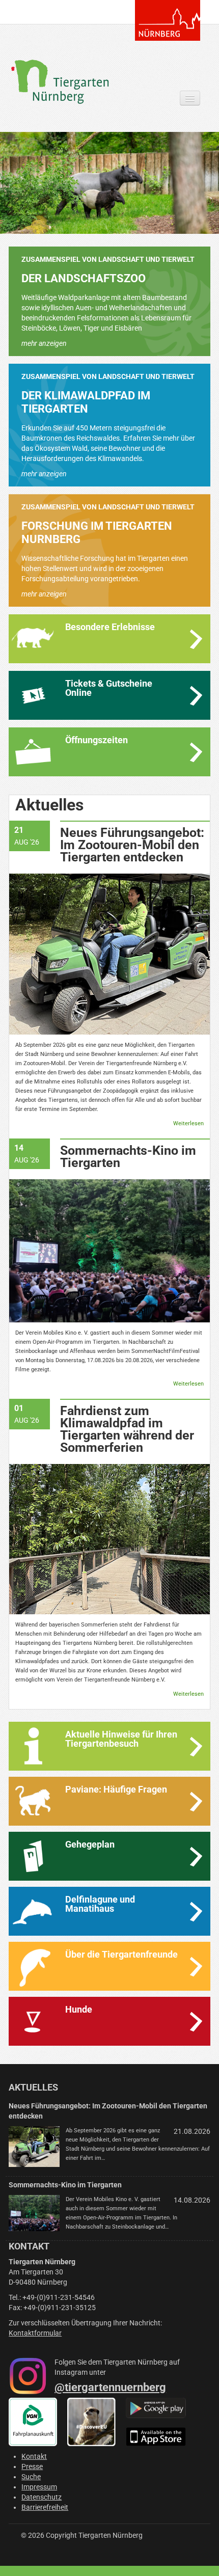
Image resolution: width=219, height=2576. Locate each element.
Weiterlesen (188, 1123)
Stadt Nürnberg (168, 20)
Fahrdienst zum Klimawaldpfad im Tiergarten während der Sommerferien (127, 1429)
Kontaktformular (35, 2333)
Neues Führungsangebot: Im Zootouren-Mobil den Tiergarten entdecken (132, 845)
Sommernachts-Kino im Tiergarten (128, 1157)
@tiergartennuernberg (110, 2387)
